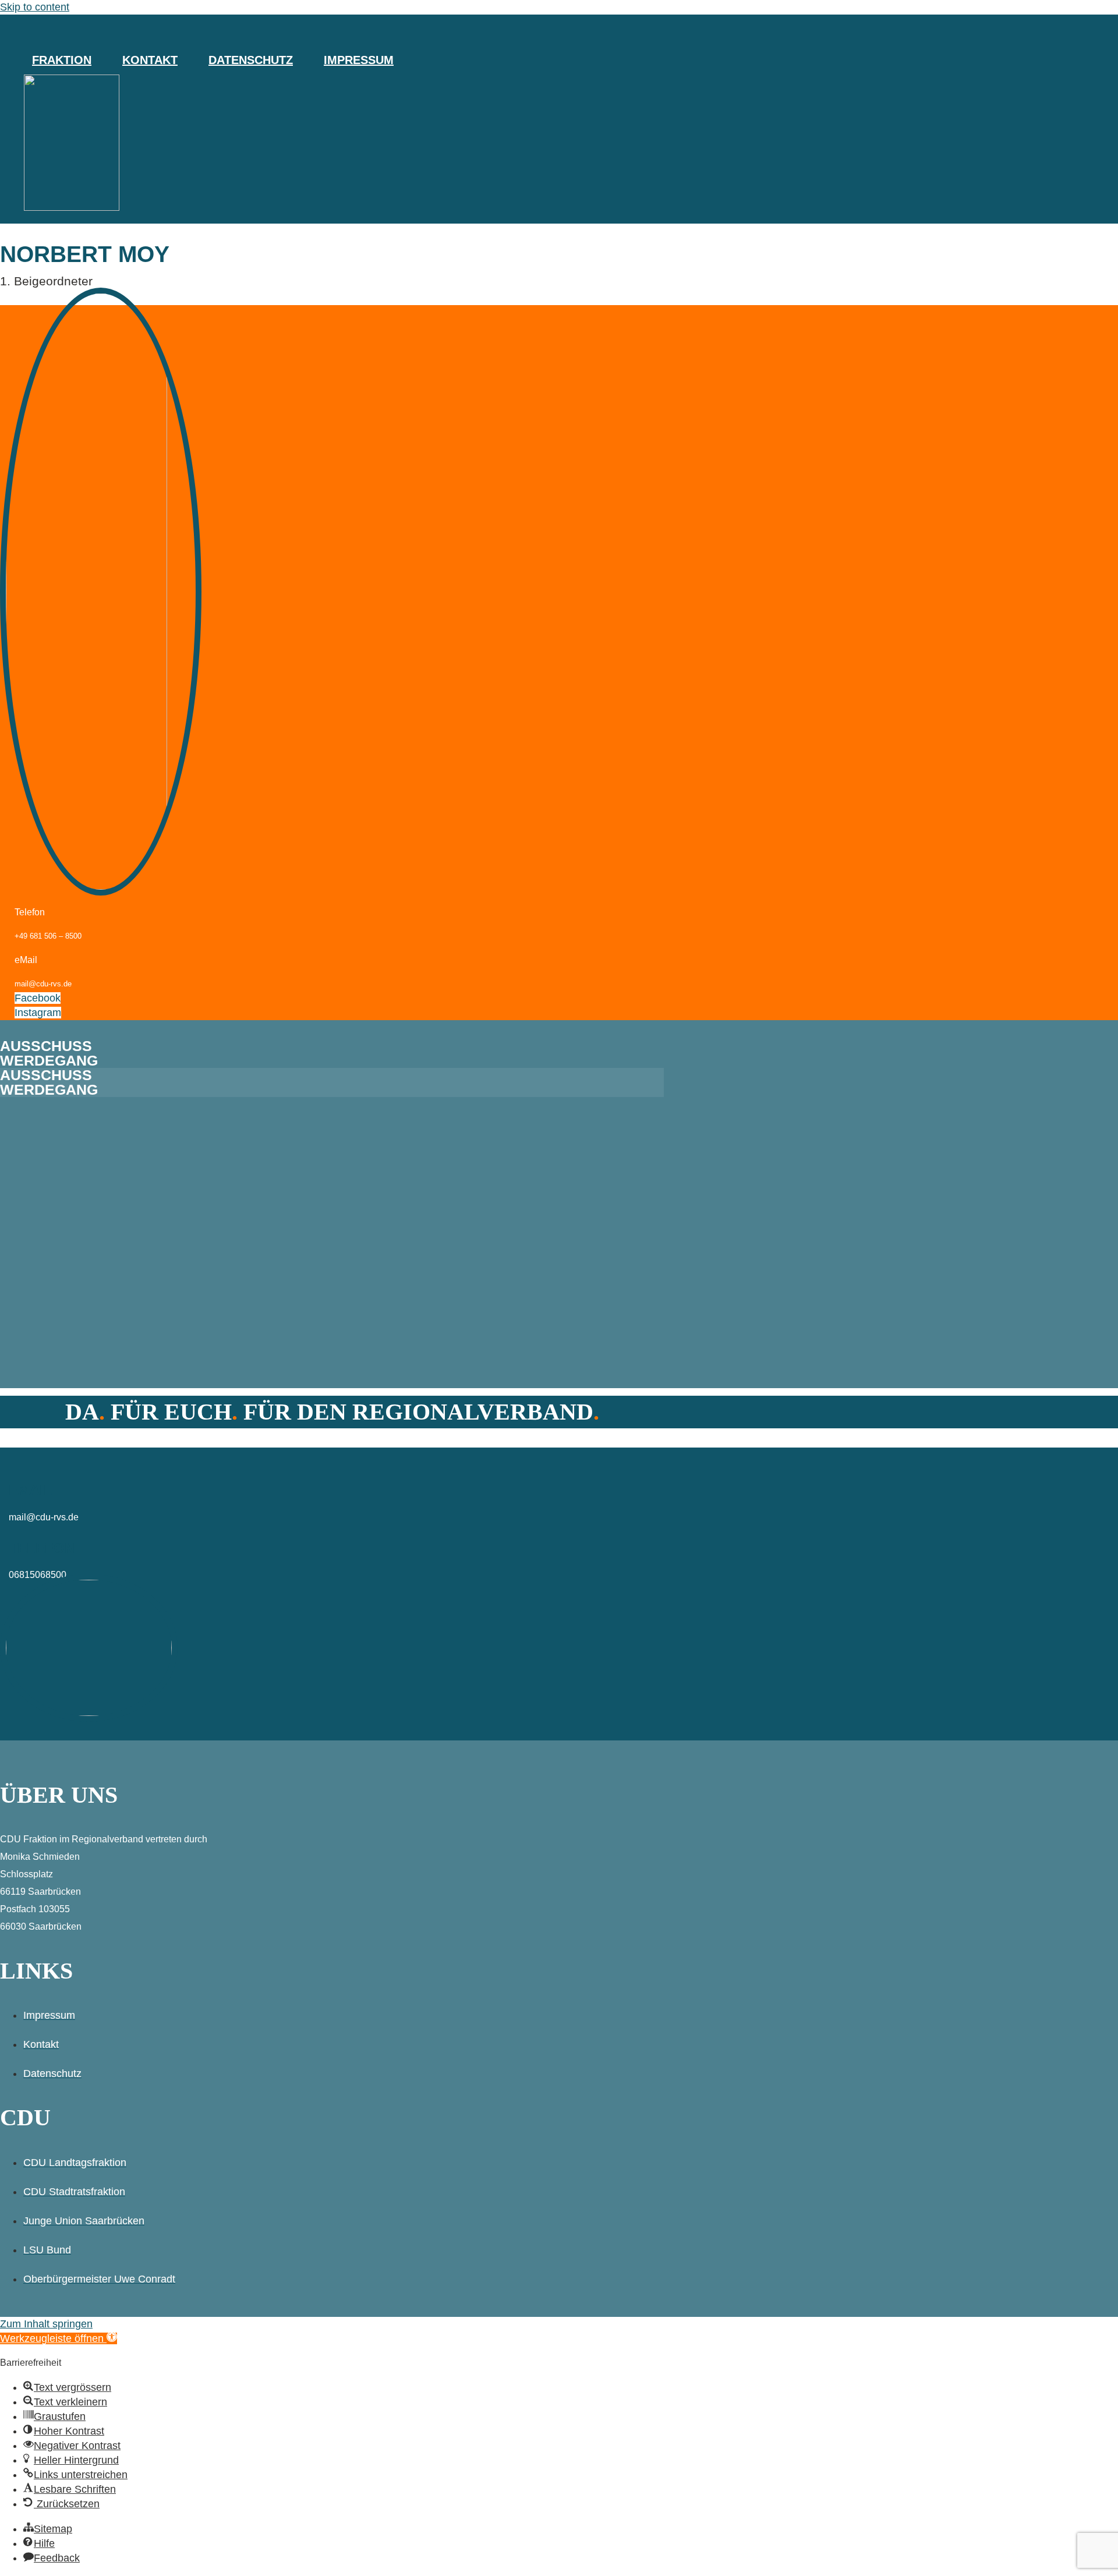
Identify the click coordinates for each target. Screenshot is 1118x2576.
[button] (59, 2338)
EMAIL (31, 1490)
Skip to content (35, 7)
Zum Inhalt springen (46, 2324)
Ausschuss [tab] (46, 1046)
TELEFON (42, 1548)
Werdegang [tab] (49, 1061)
